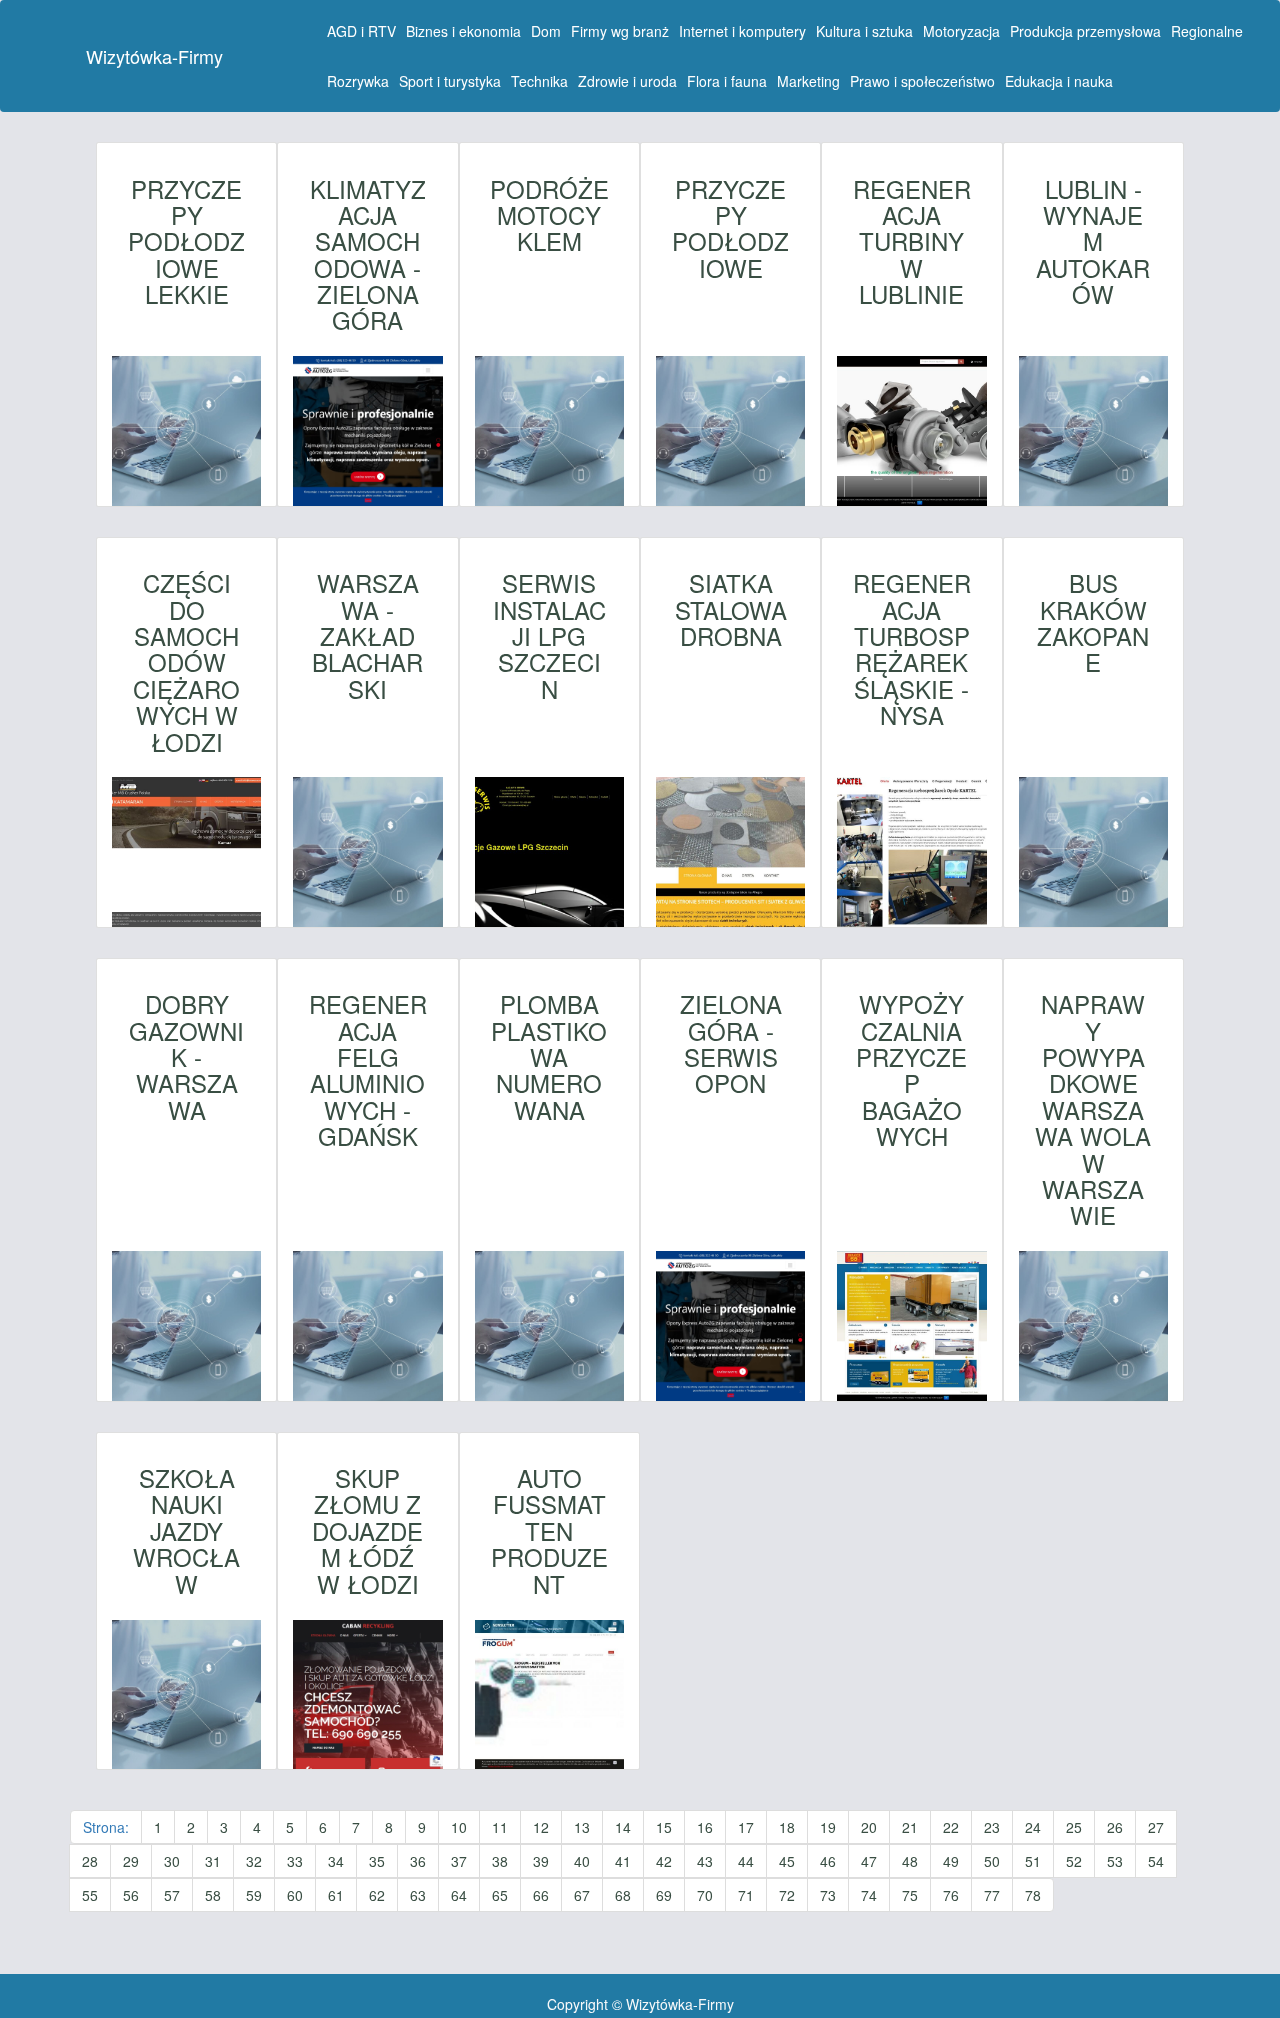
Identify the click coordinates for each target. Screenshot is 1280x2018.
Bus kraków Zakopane (1093, 623)
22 (951, 1827)
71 (746, 1895)
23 (992, 1827)
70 (705, 1895)
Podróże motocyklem (549, 215)
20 (869, 1827)
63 (418, 1895)
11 (500, 1827)
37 (459, 1861)
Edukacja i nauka (1059, 81)
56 (131, 1895)
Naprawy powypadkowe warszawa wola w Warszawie (1093, 1110)
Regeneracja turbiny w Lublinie (912, 242)
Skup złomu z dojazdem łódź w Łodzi (367, 1531)
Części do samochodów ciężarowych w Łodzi (186, 662)
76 (951, 1895)
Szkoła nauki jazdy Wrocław (186, 1531)
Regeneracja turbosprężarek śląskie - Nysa (912, 649)
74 (869, 1895)
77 (992, 1895)
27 (1156, 1827)
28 (90, 1861)
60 (295, 1895)
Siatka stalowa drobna (731, 609)
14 (623, 1827)
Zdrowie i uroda (627, 81)
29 (131, 1861)
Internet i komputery (742, 31)
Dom (546, 31)
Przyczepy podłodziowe (730, 229)
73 (828, 1895)
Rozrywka (358, 81)
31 (213, 1861)
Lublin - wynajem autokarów (1093, 242)
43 (705, 1861)
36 (418, 1861)
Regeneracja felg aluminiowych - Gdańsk (368, 1070)
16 (705, 1827)
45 (787, 1861)
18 (787, 1827)
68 (623, 1895)
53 (1115, 1861)
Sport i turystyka (450, 81)
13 (582, 1827)
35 (377, 1861)
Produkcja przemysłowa (1085, 31)
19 (828, 1827)
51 (1033, 1861)
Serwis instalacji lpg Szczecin (549, 636)
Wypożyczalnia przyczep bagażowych (911, 1070)
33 (295, 1861)
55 (90, 1895)
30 (172, 1861)
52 (1074, 1861)
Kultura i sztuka (864, 31)
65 (500, 1895)
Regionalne (1207, 31)
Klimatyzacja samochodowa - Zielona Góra (368, 255)
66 (541, 1895)
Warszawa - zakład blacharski (367, 636)
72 (787, 1895)
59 (254, 1895)
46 (828, 1861)
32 (254, 1861)
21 (910, 1827)
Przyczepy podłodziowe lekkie (186, 242)
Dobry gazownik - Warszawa (186, 1057)
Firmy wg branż (620, 31)
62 (377, 1895)
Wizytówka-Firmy (154, 56)
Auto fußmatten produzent (549, 1531)
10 (459, 1827)
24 (1033, 1827)
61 (336, 1895)
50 (992, 1861)
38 (500, 1861)
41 (623, 1861)
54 (1156, 1861)
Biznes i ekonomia (463, 31)
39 (541, 1861)
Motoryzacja (961, 31)
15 (664, 1827)
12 (541, 1827)
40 (582, 1861)
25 (1074, 1827)
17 (746, 1827)
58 (213, 1895)
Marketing (808, 81)
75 (910, 1895)
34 (336, 1861)
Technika (539, 81)
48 (910, 1861)
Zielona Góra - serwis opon (731, 1044)
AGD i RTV (361, 31)
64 (459, 1895)
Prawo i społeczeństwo (922, 81)
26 (1115, 1827)
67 (582, 1895)
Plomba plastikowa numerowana (549, 1057)
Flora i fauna (727, 81)
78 (1033, 1895)
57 (172, 1895)
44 (746, 1861)
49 (951, 1861)
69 (664, 1895)
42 (664, 1861)
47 (869, 1861)
